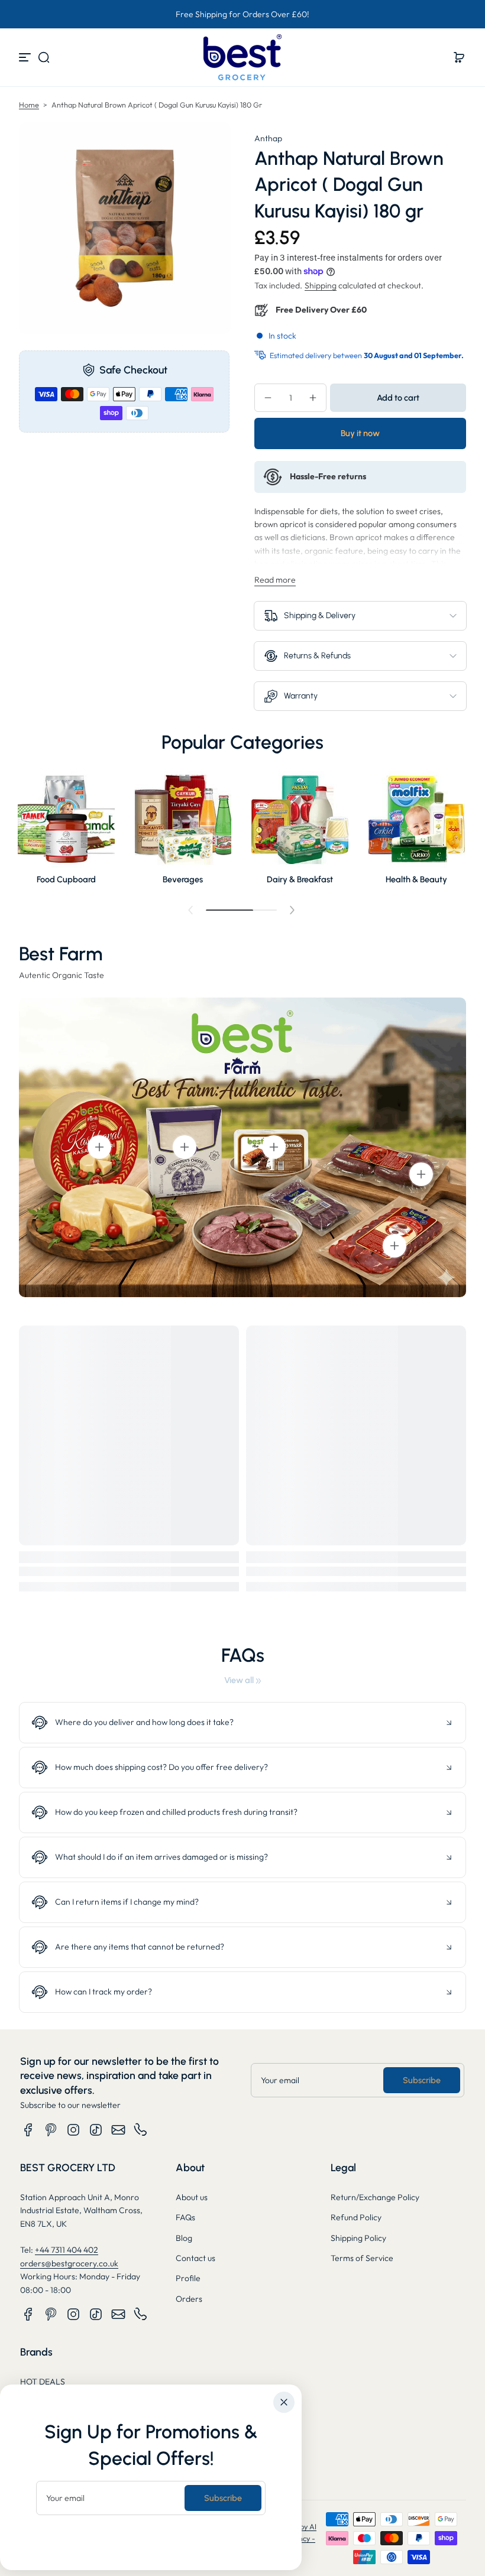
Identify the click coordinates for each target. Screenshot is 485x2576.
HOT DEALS (43, 2382)
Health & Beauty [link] (416, 879)
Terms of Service (362, 2258)
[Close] (284, 2402)
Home (29, 105)
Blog (184, 2238)
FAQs (185, 2217)
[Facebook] (28, 2130)
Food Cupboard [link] (66, 879)
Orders (189, 2299)
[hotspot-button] (99, 1147)
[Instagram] (73, 2130)
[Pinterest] (51, 2130)
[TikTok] (96, 2130)
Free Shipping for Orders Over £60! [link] (242, 14)
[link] (242, 1680)
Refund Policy (356, 2217)
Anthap (268, 138)
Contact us (195, 2258)
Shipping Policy (358, 2238)
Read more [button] (275, 580)
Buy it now (360, 433)
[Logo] (242, 57)
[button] (44, 57)
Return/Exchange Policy (375, 2197)
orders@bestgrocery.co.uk (69, 2263)
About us (192, 2197)
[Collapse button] (242, 1723)
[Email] (118, 2130)
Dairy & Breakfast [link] (300, 879)
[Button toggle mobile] (26, 57)
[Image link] (66, 831)
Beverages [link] (183, 879)
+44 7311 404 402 (67, 2250)
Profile (188, 2278)
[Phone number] (141, 2130)
